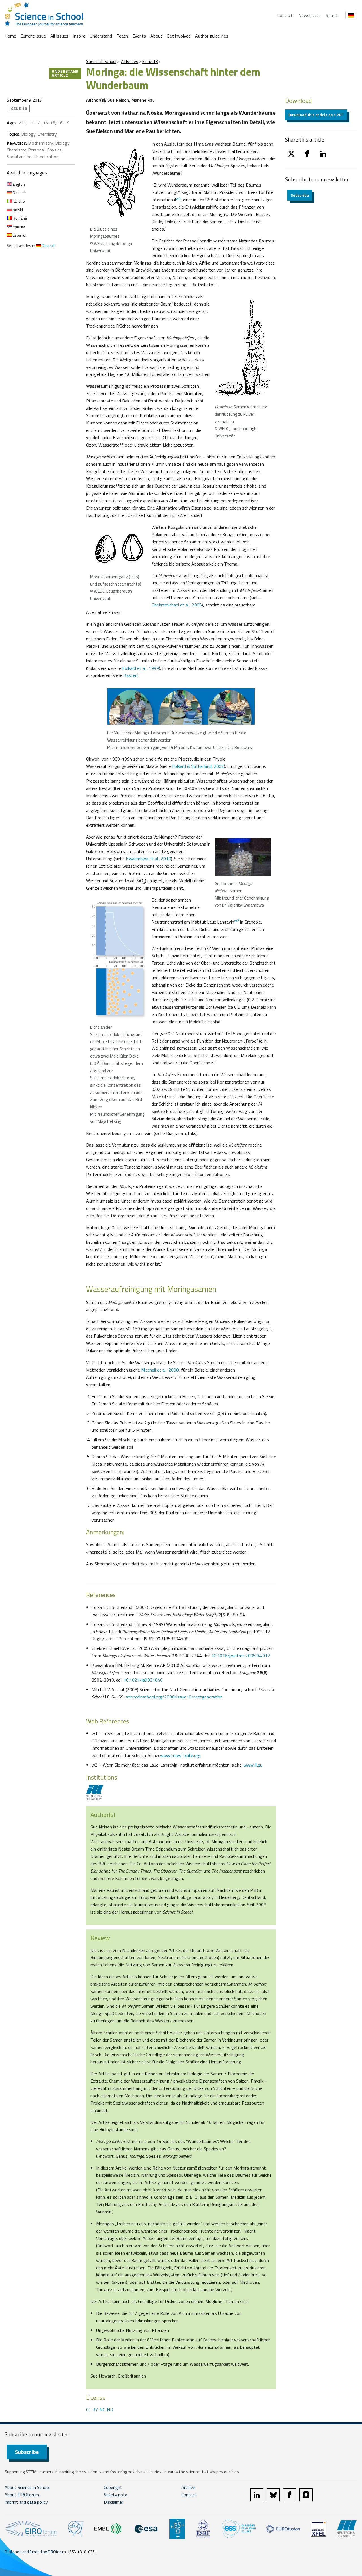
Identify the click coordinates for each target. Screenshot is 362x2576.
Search (332, 15)
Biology (28, 134)
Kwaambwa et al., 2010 (148, 859)
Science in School (101, 61)
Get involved (179, 36)
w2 (237, 920)
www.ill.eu (253, 1765)
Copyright (113, 2487)
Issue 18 (150, 61)
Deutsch (19, 193)
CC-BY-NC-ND (100, 2410)
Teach (122, 36)
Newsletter (309, 15)
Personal (36, 150)
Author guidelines (212, 36)
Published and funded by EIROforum (35, 2552)
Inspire (79, 36)
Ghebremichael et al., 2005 (177, 605)
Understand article (65, 73)
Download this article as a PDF (316, 115)
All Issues (59, 36)
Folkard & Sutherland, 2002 (198, 766)
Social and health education (33, 157)
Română (19, 218)
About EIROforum (22, 2495)
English (18, 184)
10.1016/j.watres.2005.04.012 (241, 1656)
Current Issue (33, 36)
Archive (188, 2487)
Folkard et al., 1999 (141, 668)
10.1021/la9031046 (143, 1680)
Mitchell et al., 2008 (160, 1370)
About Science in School (27, 2487)
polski (17, 210)
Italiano (18, 201)
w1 (178, 198)
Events (139, 36)
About (156, 36)
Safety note (116, 2495)
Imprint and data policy (26, 2502)
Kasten (131, 675)
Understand (101, 36)
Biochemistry (40, 143)
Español (19, 235)
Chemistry (47, 134)
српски (19, 227)
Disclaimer (114, 2502)
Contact (285, 15)
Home (10, 36)
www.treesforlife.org (180, 1755)
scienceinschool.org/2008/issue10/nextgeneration (174, 1697)
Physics (54, 150)
